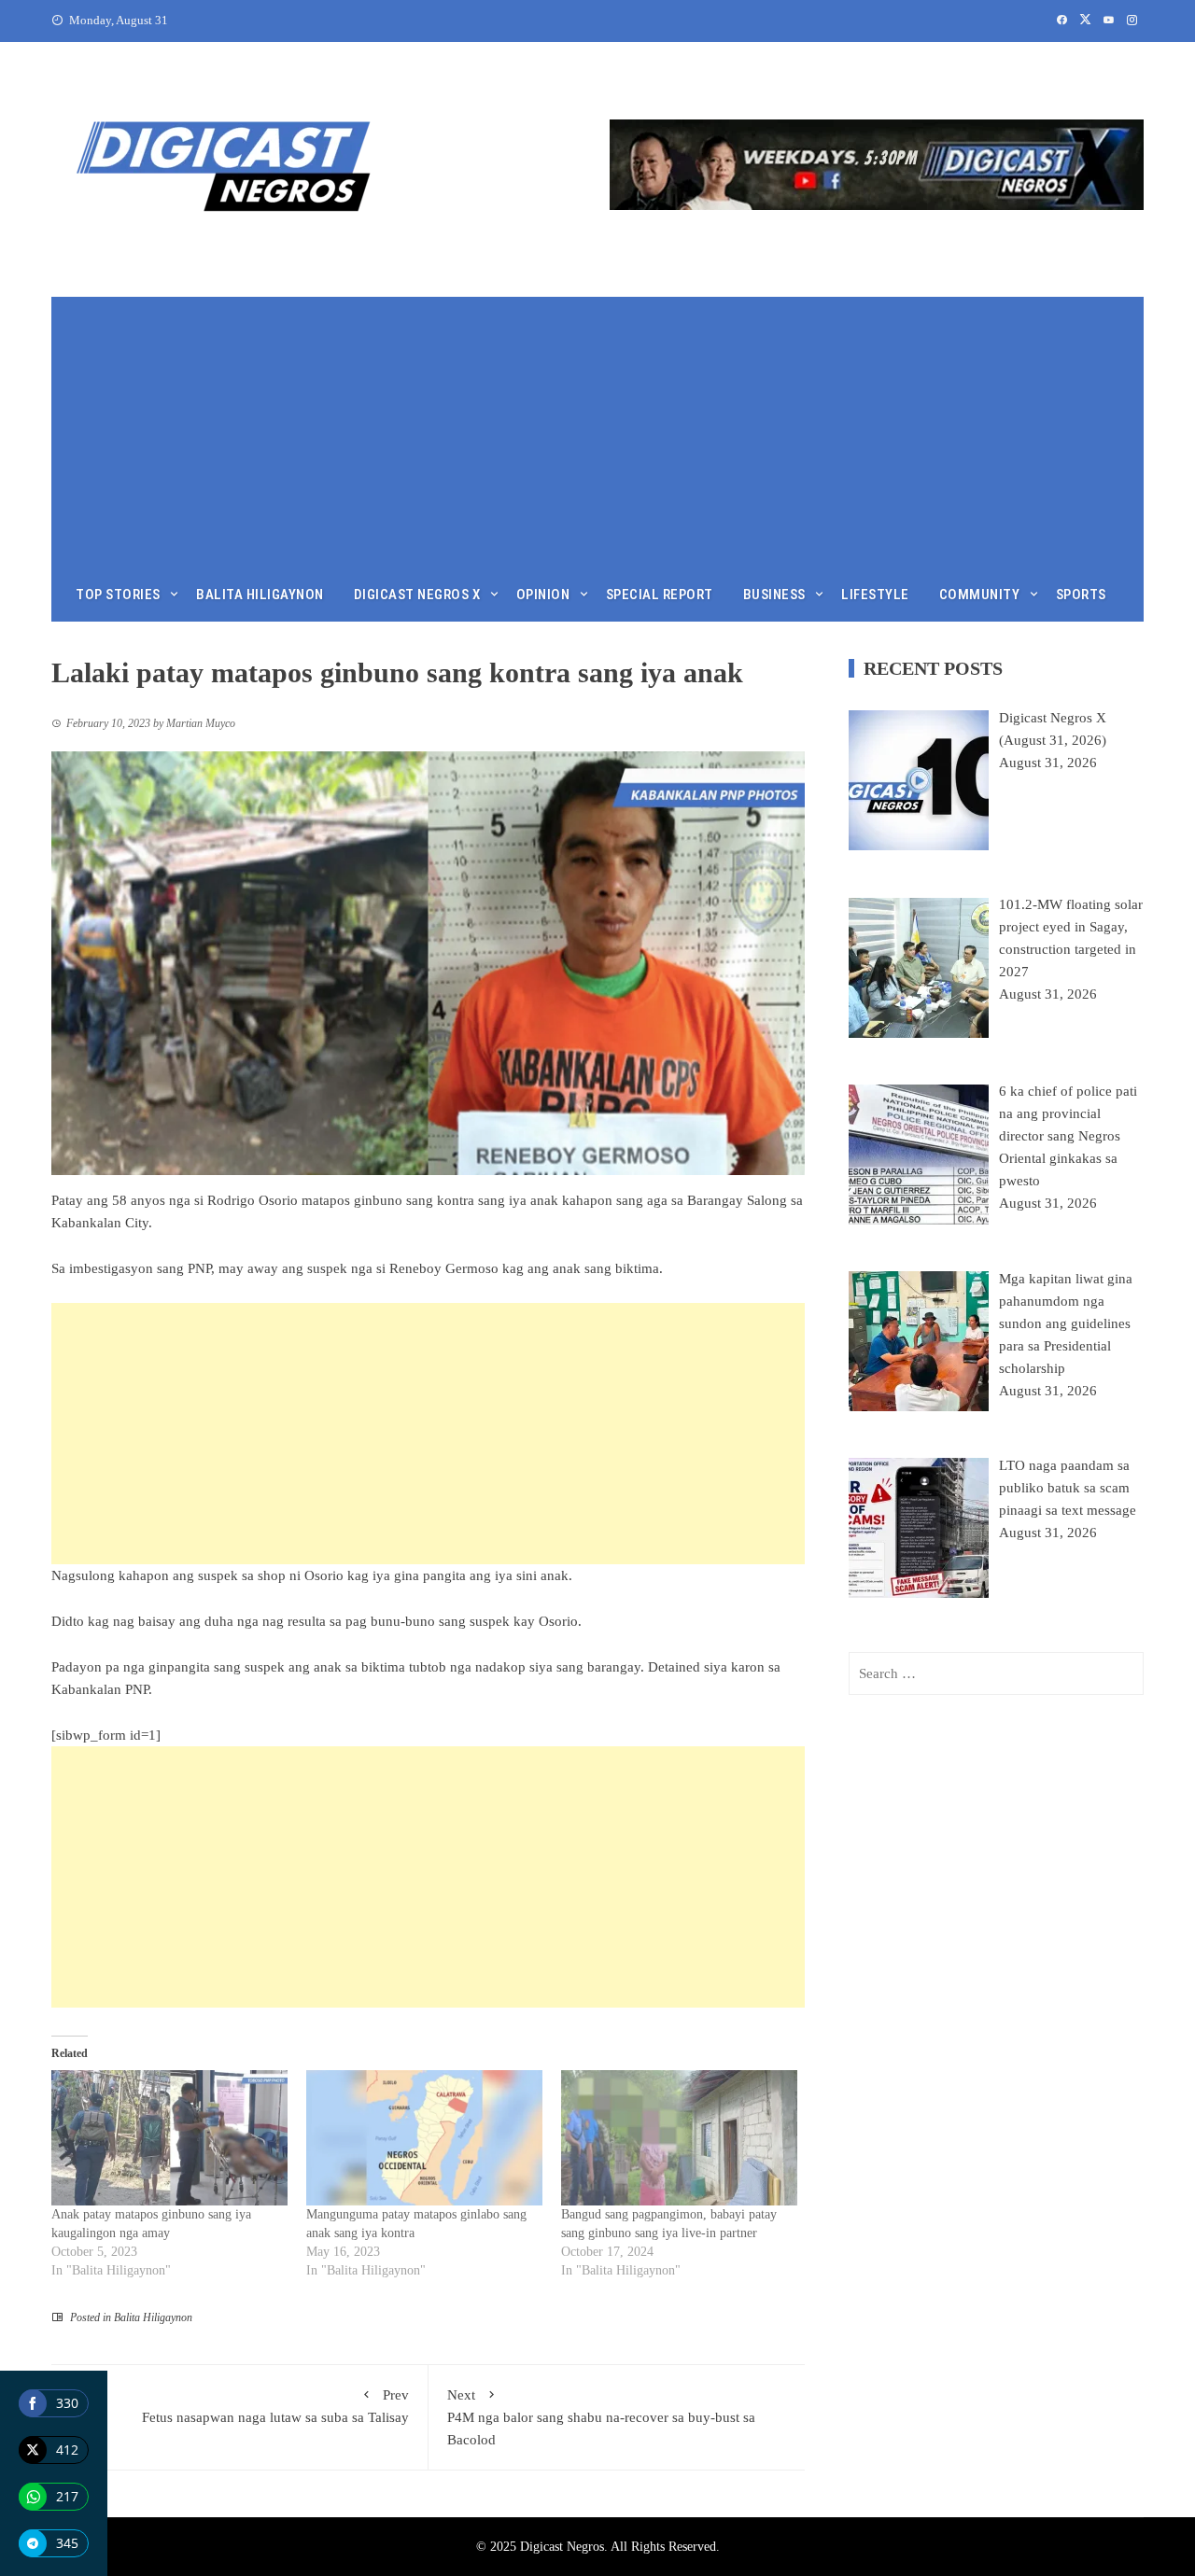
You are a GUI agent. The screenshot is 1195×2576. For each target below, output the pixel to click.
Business (774, 595)
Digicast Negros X (417, 595)
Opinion (543, 595)
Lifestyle (875, 595)
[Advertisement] (597, 427)
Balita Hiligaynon (260, 595)
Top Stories (118, 595)
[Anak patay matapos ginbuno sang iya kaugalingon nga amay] (169, 2138)
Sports (1081, 595)
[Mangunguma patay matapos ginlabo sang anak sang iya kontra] (424, 2138)
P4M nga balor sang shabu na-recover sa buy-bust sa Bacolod (601, 2417)
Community (980, 595)
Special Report (660, 595)
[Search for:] (996, 1673)
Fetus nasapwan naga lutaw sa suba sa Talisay (275, 2406)
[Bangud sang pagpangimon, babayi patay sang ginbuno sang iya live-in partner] (679, 2138)
